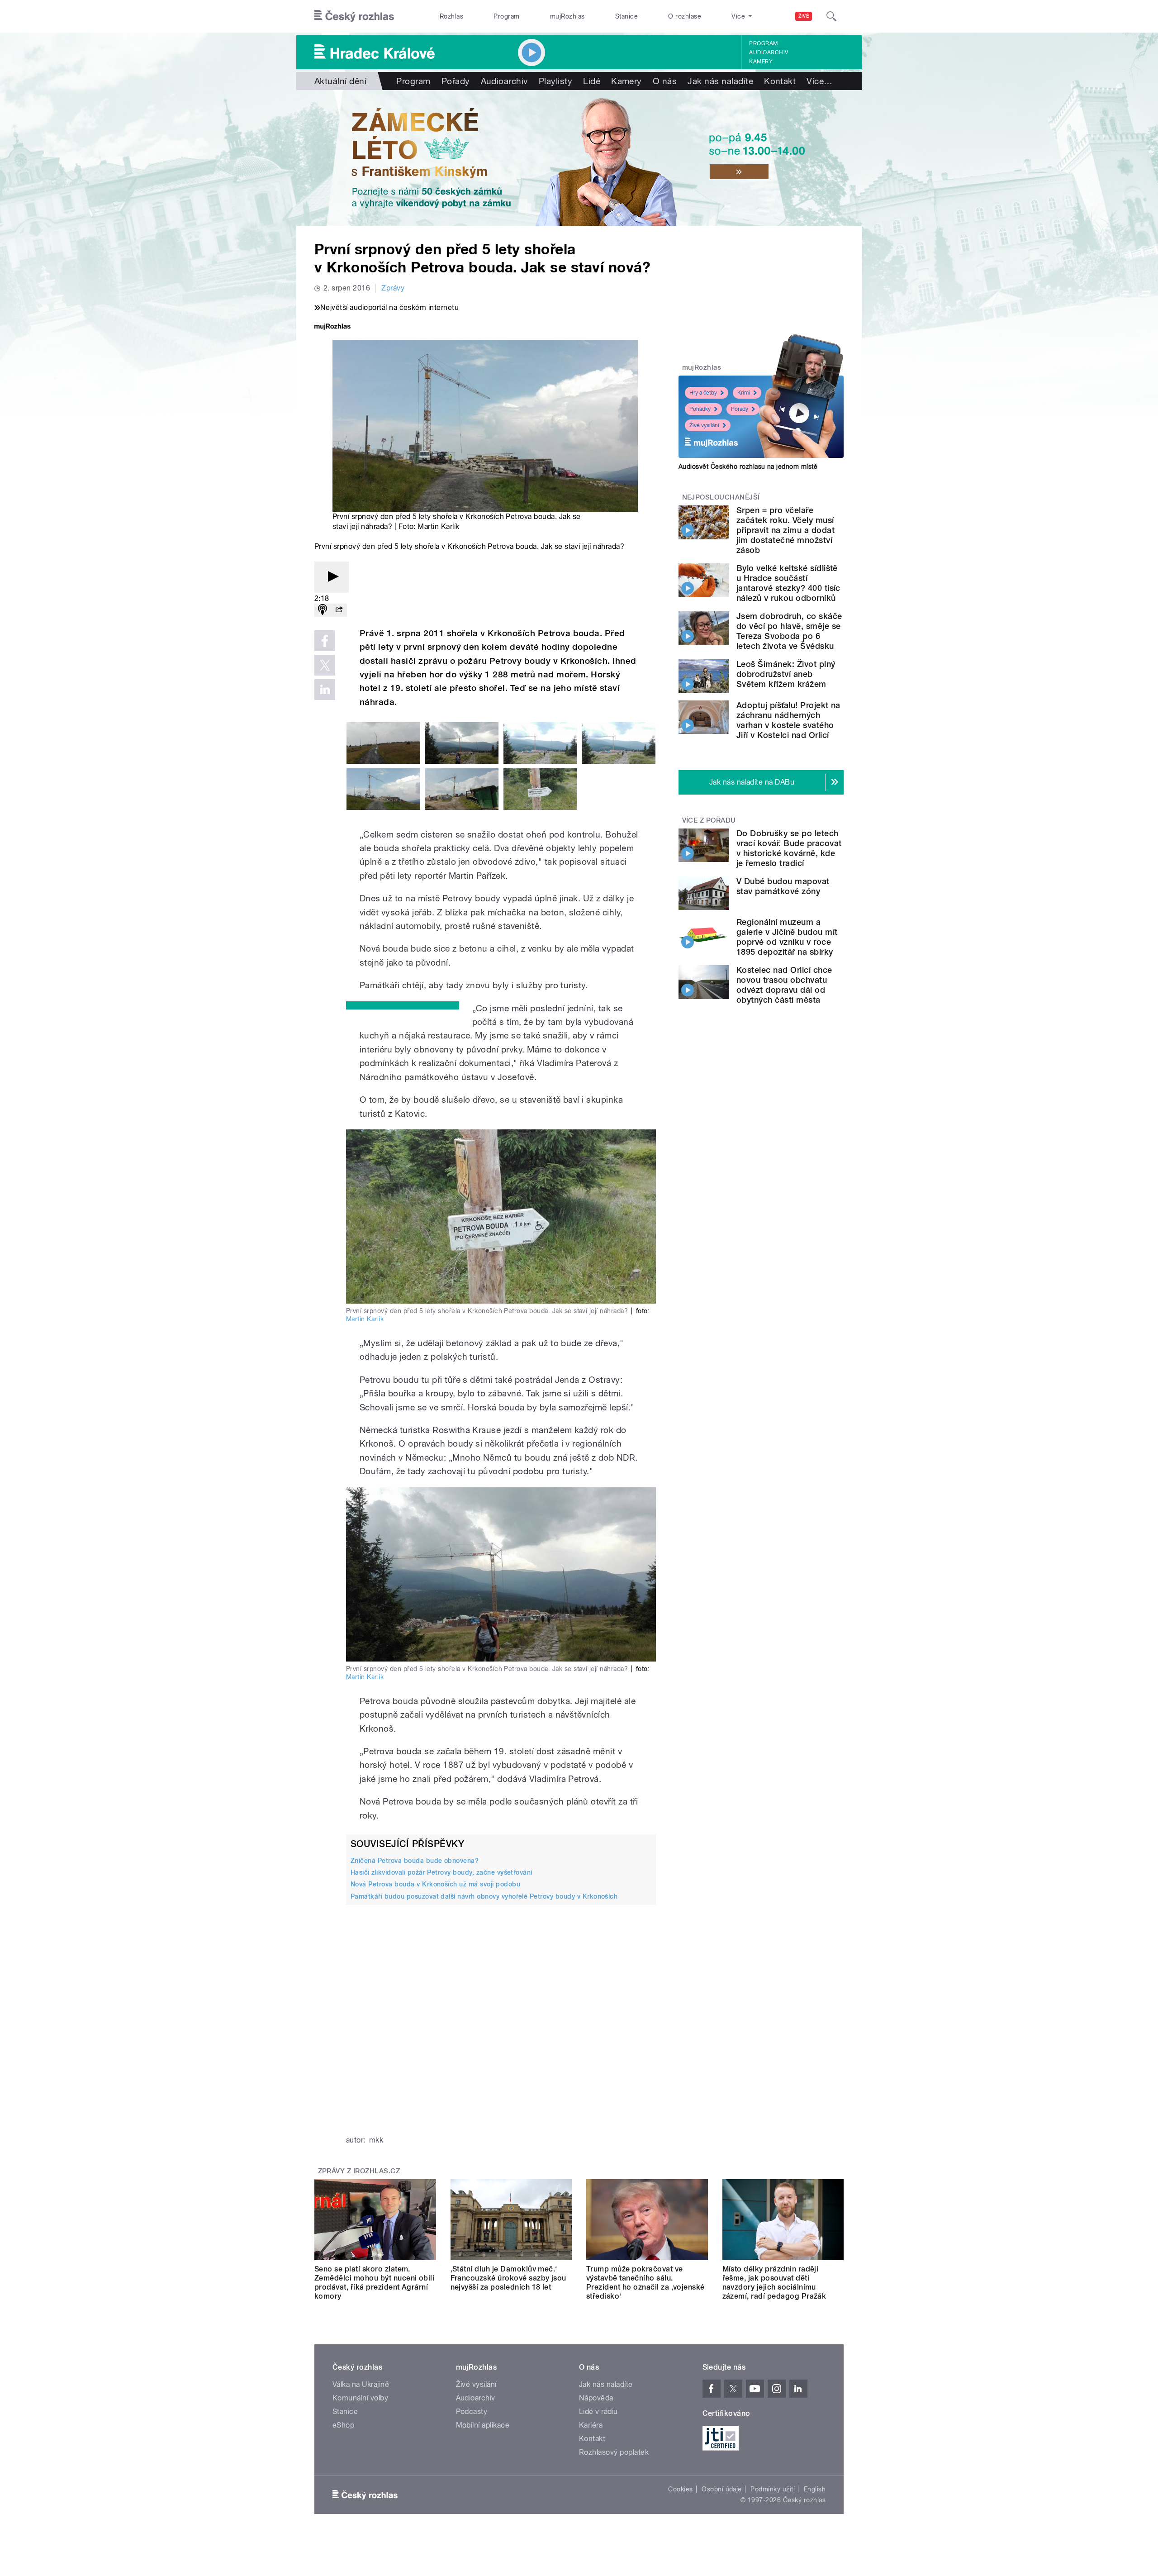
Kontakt (780, 81)
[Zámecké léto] (579, 158)
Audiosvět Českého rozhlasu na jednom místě (748, 467)
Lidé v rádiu (598, 2412)
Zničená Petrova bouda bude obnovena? (415, 1861)
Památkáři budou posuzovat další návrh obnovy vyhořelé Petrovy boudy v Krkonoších (484, 1896)
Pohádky (700, 409)
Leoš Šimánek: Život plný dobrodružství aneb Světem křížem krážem (786, 674)
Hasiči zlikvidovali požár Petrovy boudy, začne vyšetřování (441, 1872)
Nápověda (596, 2398)
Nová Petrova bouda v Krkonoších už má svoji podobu (435, 1884)
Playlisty (555, 81)
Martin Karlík (365, 1319)
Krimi (744, 393)
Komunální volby (360, 2398)
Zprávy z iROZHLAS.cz (359, 2171)
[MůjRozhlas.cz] (332, 327)
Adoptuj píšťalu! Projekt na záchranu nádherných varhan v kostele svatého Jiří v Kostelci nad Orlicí (788, 720)
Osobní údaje (722, 2489)
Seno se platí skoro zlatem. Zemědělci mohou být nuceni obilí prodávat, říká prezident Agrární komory (374, 2283)
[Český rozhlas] (354, 16)
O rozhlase (685, 16)
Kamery (761, 62)
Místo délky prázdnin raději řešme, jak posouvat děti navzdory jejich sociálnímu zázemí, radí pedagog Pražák (774, 2283)
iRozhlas (451, 16)
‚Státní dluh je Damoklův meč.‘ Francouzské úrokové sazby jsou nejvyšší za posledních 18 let (508, 2278)
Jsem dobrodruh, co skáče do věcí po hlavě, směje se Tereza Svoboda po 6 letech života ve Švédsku (789, 631)
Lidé (592, 81)
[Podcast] (323, 610)
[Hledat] (831, 16)
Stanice (626, 16)
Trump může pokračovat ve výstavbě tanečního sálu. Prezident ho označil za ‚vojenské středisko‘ (645, 2283)
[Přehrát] (332, 577)
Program (506, 16)
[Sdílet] (339, 610)
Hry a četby (703, 393)
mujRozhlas (567, 16)
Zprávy (393, 288)
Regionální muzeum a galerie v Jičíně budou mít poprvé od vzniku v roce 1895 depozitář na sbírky (787, 937)
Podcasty (472, 2412)
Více (819, 81)
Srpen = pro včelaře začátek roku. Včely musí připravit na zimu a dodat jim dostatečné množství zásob (785, 530)
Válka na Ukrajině (361, 2384)
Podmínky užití (773, 2489)
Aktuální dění (340, 81)
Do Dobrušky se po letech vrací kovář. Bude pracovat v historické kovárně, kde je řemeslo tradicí (789, 848)
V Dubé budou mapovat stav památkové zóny (783, 886)
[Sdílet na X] (325, 665)
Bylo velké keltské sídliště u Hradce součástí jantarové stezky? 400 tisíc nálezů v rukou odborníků (788, 583)
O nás (665, 81)
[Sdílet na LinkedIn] (325, 690)
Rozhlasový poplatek (614, 2452)
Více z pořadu (709, 820)
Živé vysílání (704, 425)
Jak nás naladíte (720, 81)
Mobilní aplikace (483, 2425)
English (815, 2489)
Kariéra (591, 2425)
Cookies (680, 2489)
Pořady (456, 81)
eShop (343, 2425)
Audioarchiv (769, 52)
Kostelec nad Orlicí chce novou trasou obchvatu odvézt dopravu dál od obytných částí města (784, 985)
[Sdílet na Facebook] (325, 641)
